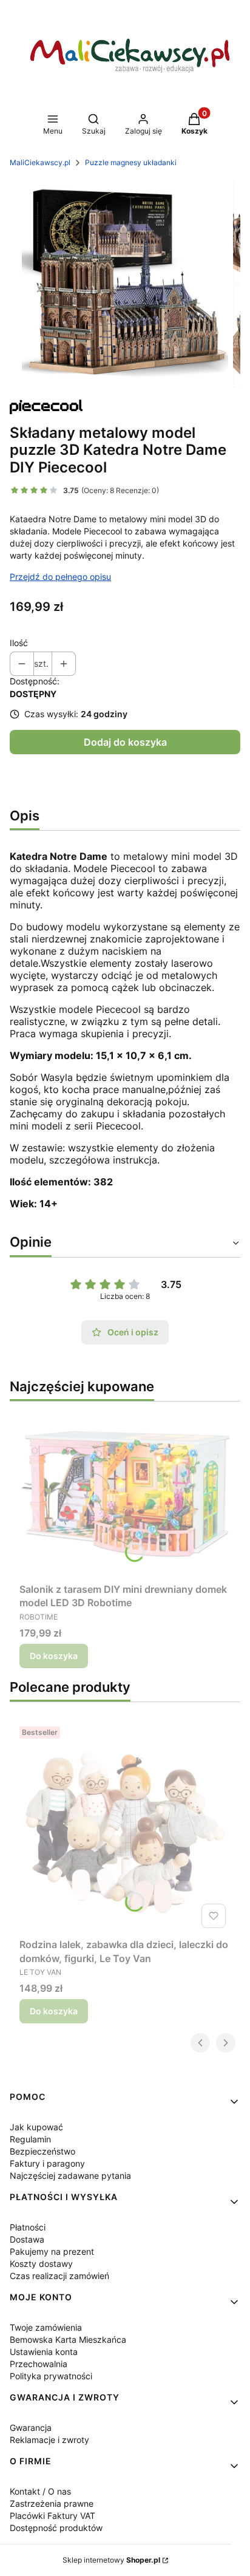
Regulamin (30, 2139)
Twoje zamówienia (46, 2327)
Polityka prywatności (51, 2376)
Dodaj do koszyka (125, 742)
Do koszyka (54, 1656)
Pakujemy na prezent (52, 2251)
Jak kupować (36, 2127)
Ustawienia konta (44, 2352)
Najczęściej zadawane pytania (70, 2176)
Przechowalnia (39, 2364)
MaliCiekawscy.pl (40, 162)
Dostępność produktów (56, 2528)
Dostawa (27, 2239)
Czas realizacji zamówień (59, 2276)
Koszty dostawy (41, 2264)
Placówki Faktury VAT (52, 2516)
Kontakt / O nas (40, 2491)
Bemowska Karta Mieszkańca (68, 2339)
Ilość (19, 643)
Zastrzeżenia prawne (52, 2503)
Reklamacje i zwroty (49, 2440)
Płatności (28, 2227)
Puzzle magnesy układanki (131, 162)
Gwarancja (31, 2428)
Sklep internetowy (111, 2560)
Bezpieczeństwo (42, 2151)
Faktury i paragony (47, 2163)
